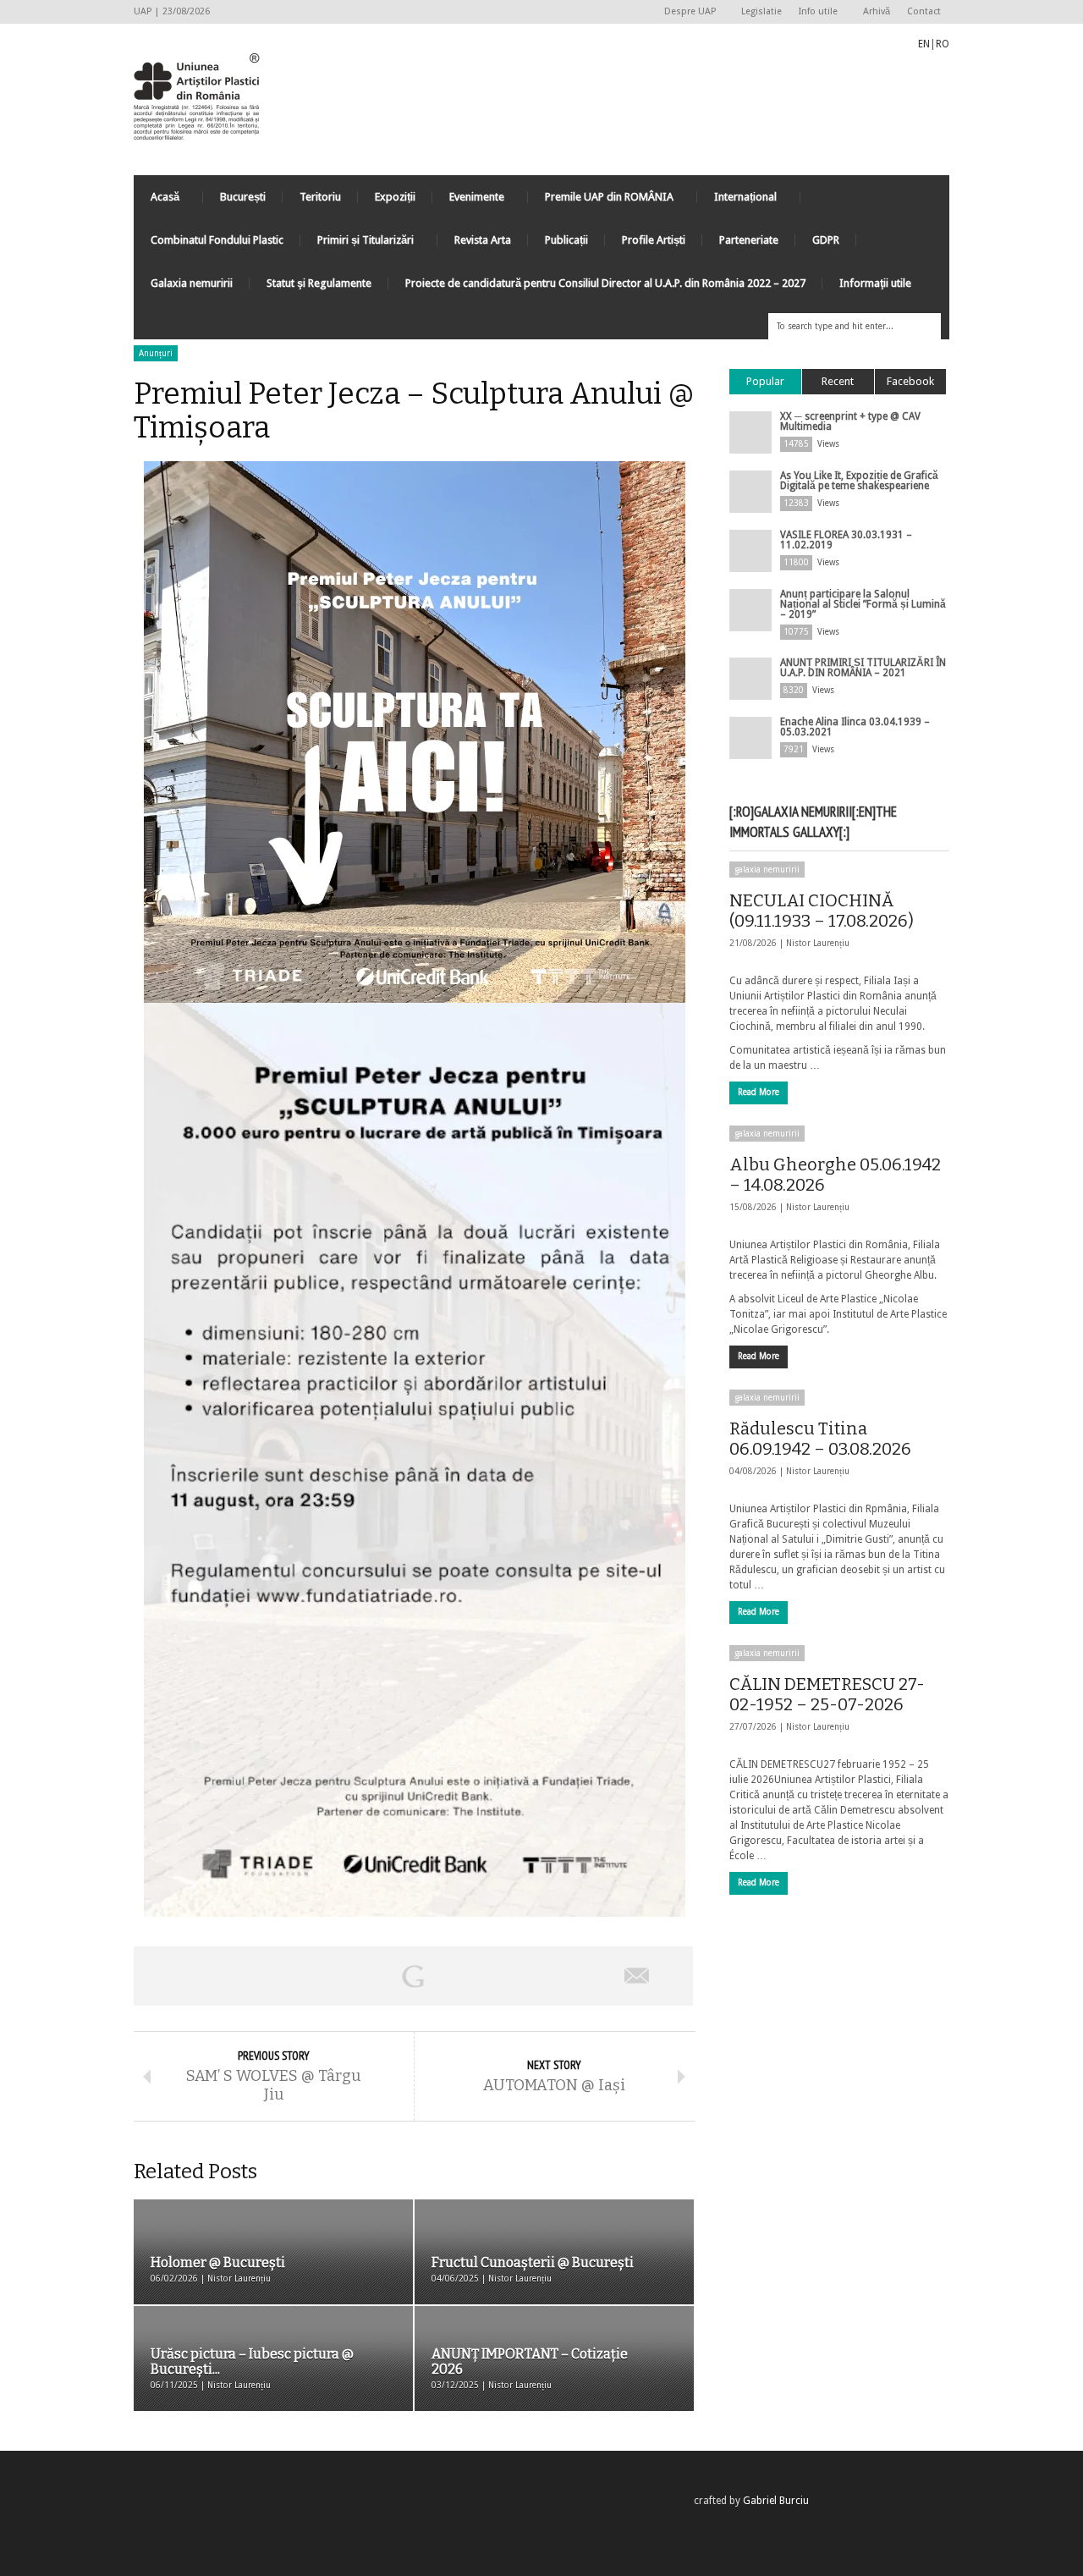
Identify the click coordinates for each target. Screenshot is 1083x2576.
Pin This (525, 1976)
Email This (637, 1976)
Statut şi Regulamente (319, 283)
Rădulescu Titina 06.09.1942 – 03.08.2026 (820, 1439)
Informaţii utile (875, 283)
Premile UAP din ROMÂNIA (601, 201)
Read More (759, 1092)
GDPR (826, 240)
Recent (838, 381)
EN (924, 44)
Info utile (814, 12)
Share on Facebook (190, 1976)
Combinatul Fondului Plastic (217, 240)
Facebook (910, 381)
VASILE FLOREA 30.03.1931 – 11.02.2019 (846, 540)
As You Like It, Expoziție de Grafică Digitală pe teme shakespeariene (859, 481)
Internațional (737, 201)
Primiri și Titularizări (357, 244)
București (243, 197)
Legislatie (761, 11)
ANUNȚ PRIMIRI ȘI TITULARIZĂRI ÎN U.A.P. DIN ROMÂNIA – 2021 (863, 668)
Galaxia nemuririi (192, 283)
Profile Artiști (654, 240)
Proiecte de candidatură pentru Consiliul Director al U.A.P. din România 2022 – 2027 (605, 283)
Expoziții (395, 197)
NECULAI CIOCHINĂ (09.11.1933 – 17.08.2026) (822, 911)
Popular (765, 381)
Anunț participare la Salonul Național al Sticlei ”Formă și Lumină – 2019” (863, 604)
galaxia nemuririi (767, 870)
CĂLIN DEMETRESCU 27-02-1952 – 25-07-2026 (827, 1694)
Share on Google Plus (413, 1976)
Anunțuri (156, 353)
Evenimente (468, 201)
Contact (924, 11)
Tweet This (301, 1976)
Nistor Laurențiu (818, 943)
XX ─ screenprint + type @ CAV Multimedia (850, 421)
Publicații (566, 240)
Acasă (157, 201)
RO (943, 44)
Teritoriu (320, 197)
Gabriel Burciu (776, 2501)
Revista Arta (483, 240)
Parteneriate (749, 240)
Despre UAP (686, 12)
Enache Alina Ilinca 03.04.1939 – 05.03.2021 (855, 727)
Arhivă (877, 11)
